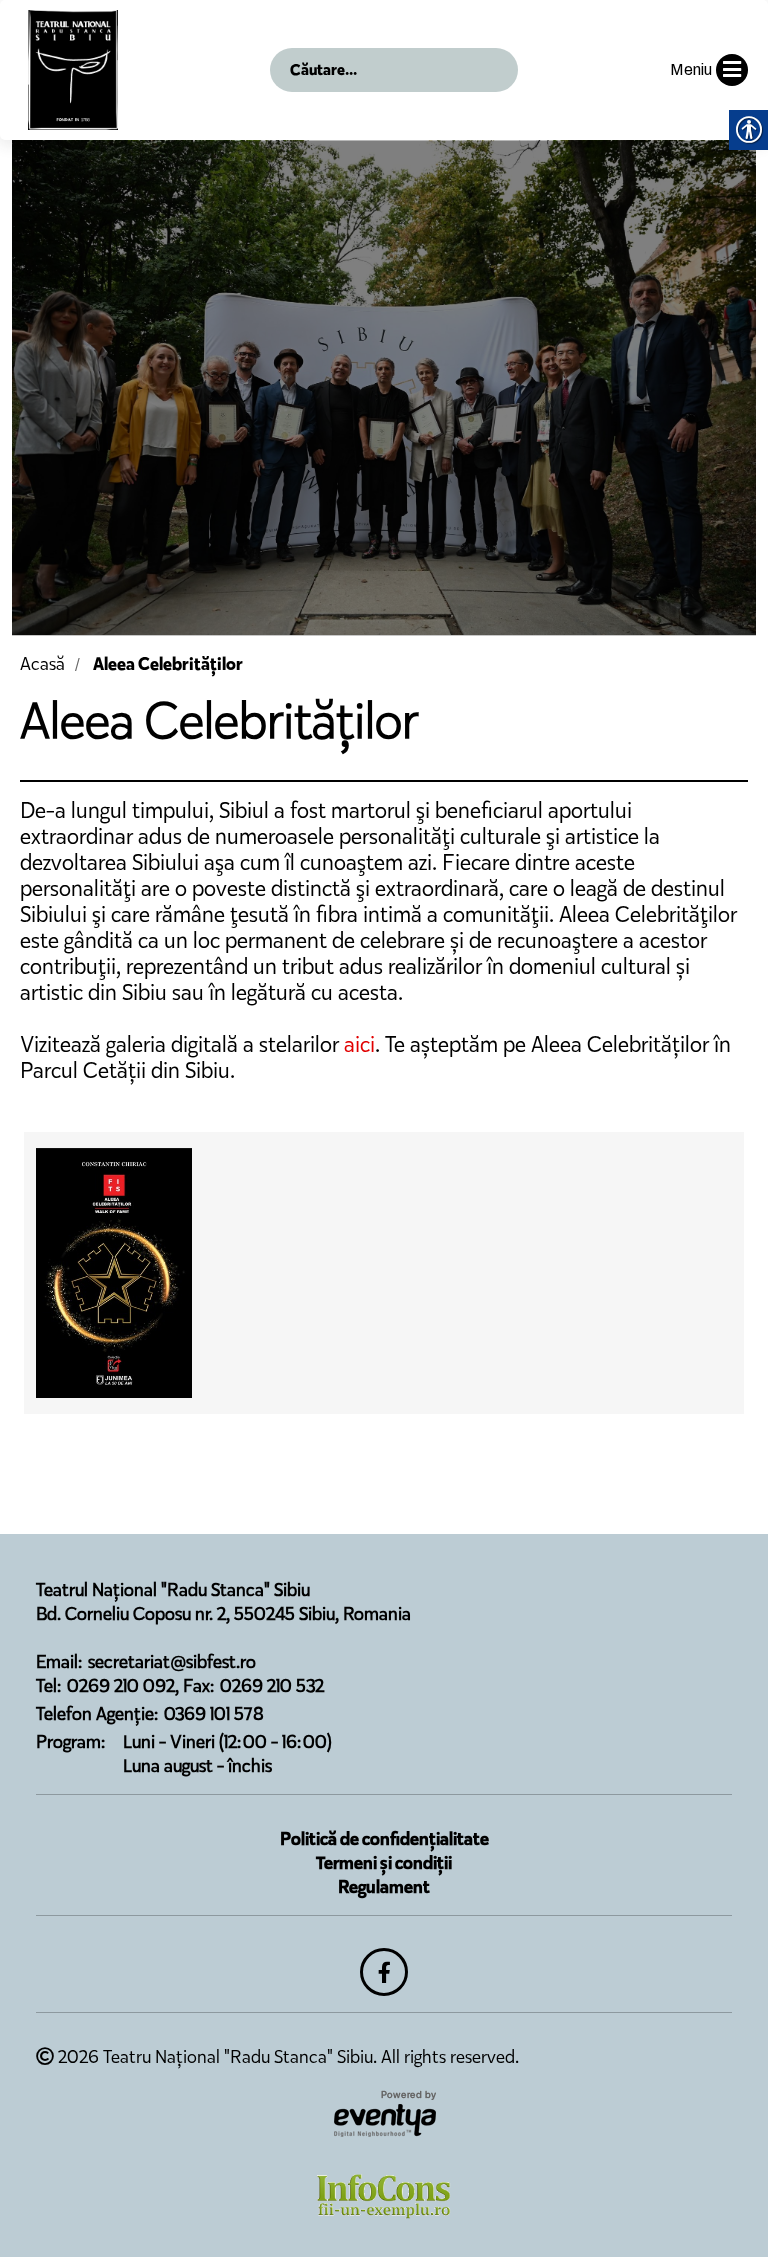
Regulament (384, 1887)
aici (359, 1044)
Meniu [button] (691, 69)
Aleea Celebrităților (168, 664)
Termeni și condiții (384, 1863)
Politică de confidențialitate (384, 1839)
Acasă (42, 664)
